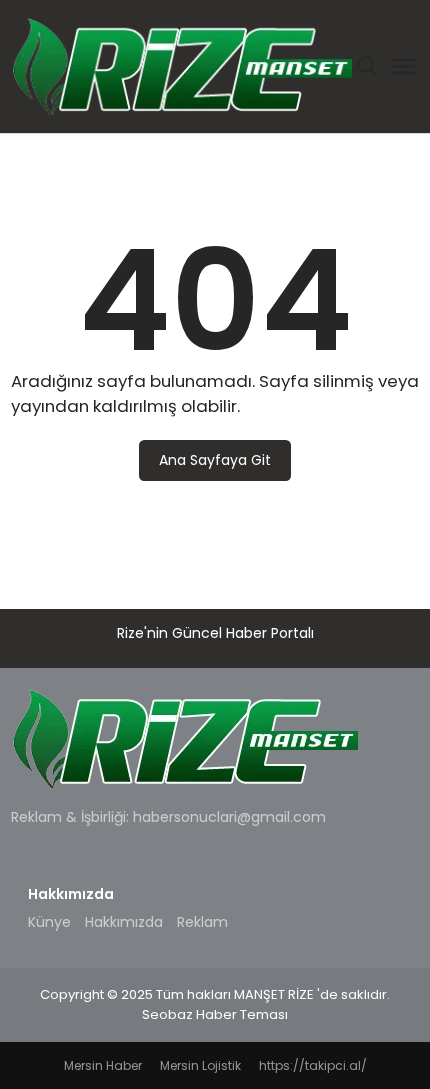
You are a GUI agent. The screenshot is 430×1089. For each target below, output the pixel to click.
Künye (49, 922)
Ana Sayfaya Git (215, 460)
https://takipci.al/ (313, 1065)
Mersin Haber (103, 1065)
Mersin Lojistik (200, 1065)
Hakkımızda (124, 922)
